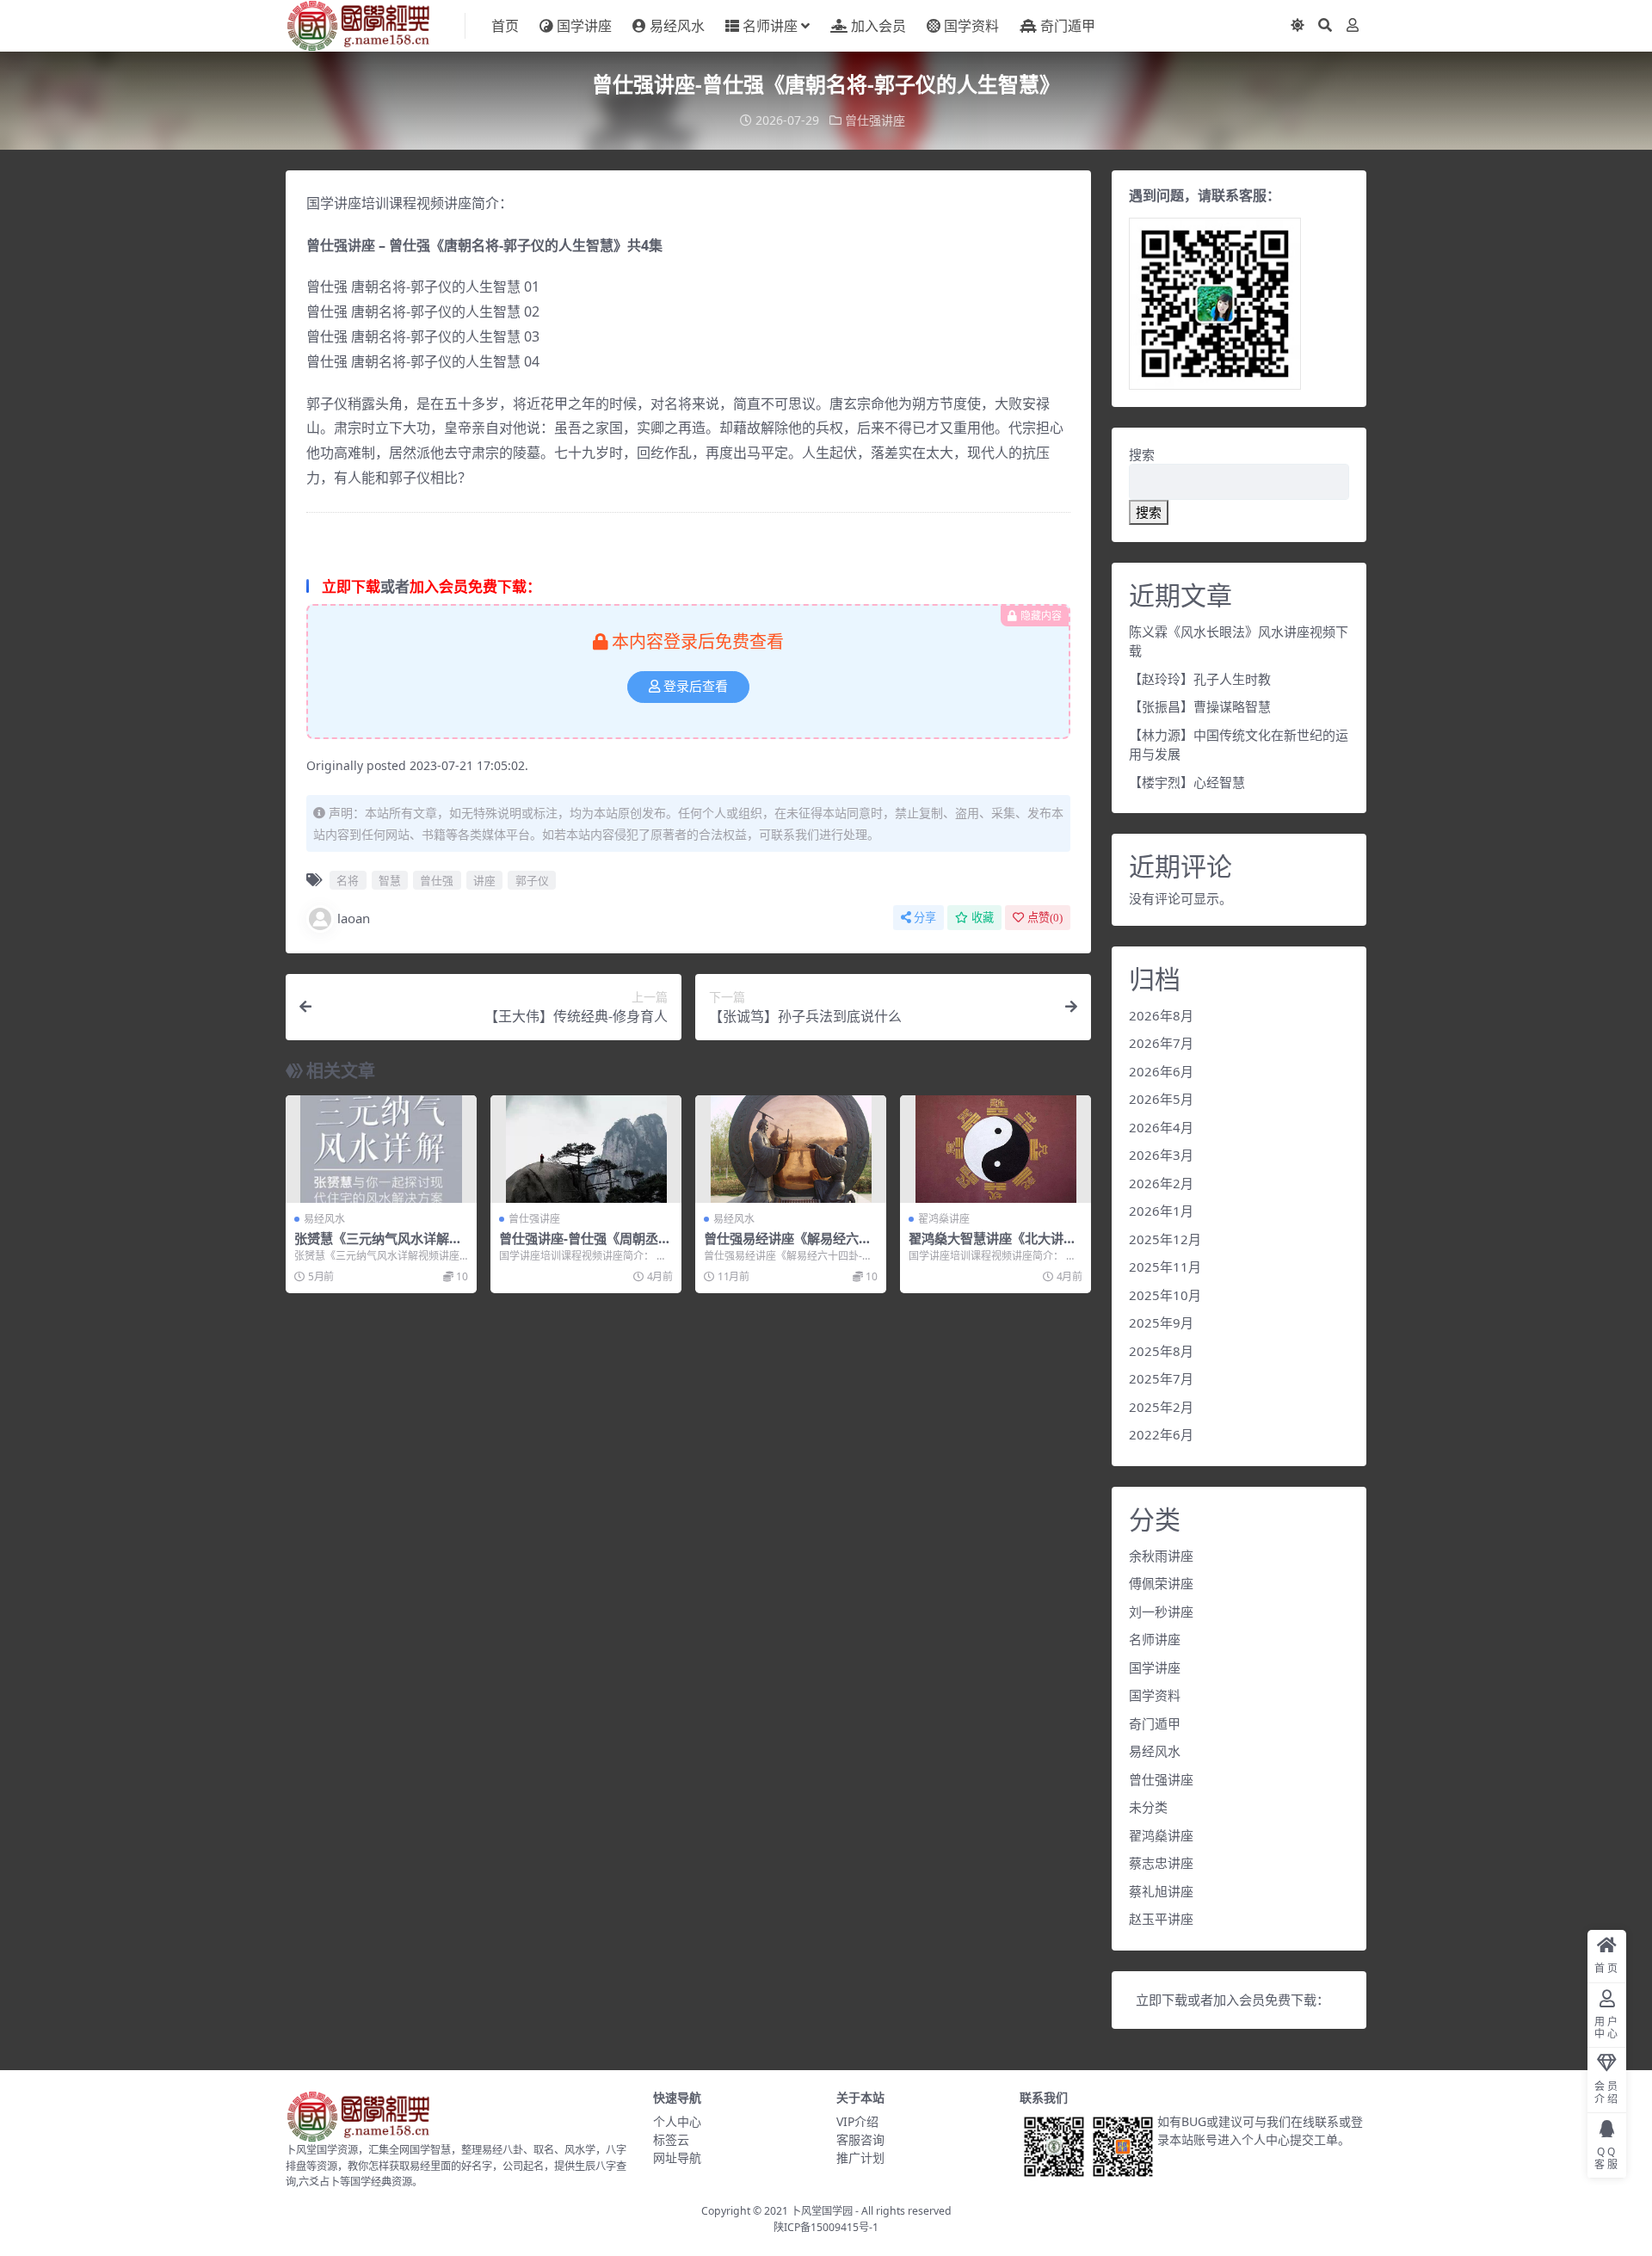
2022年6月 (1161, 1434)
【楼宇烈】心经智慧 (1187, 782)
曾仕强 (437, 880)
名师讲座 (770, 26)
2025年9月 (1161, 1322)
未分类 (1148, 1807)
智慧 (390, 880)
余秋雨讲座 (1161, 1556)
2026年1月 (1161, 1211)
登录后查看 (696, 687)
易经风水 (677, 26)
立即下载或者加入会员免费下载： (1233, 2000)
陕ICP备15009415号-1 (826, 2227)
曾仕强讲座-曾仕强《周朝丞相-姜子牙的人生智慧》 (579, 1246)
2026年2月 (1161, 1183)
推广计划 (860, 2157)
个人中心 (677, 2121)
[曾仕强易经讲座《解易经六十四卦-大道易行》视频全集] (791, 1149)
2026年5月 (1161, 1099)
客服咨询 (860, 2139)
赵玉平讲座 (1161, 1919)
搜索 (1142, 454)
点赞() (1045, 918)
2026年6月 (1161, 1071)
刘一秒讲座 (1161, 1612)
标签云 (671, 2139)
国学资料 (971, 26)
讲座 (484, 880)
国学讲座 (584, 26)
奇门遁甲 (1068, 26)
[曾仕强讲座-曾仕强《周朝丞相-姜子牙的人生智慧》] (586, 1149)
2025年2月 (1161, 1407)
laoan (354, 918)
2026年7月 (1161, 1043)
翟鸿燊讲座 (944, 1219)
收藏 (983, 918)
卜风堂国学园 (822, 2211)
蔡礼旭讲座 (1161, 1891)
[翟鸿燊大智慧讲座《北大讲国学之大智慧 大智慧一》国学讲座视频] (996, 1149)
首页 (505, 26)
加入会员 (878, 26)
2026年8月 (1161, 1015)
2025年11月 (1165, 1267)
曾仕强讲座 (875, 120)
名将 (348, 880)
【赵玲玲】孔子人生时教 (1200, 679)
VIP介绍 (857, 2121)
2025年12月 (1165, 1239)
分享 (925, 918)
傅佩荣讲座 (1161, 1583)
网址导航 (677, 2157)
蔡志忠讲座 (1161, 1863)
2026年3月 (1161, 1155)
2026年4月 (1161, 1127)
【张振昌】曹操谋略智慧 (1200, 706)
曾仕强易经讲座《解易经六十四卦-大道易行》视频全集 (788, 1246)
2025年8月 (1161, 1351)
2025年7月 (1161, 1378)
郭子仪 (532, 880)
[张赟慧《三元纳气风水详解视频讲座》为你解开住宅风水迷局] (381, 1149)
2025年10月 (1165, 1295)
